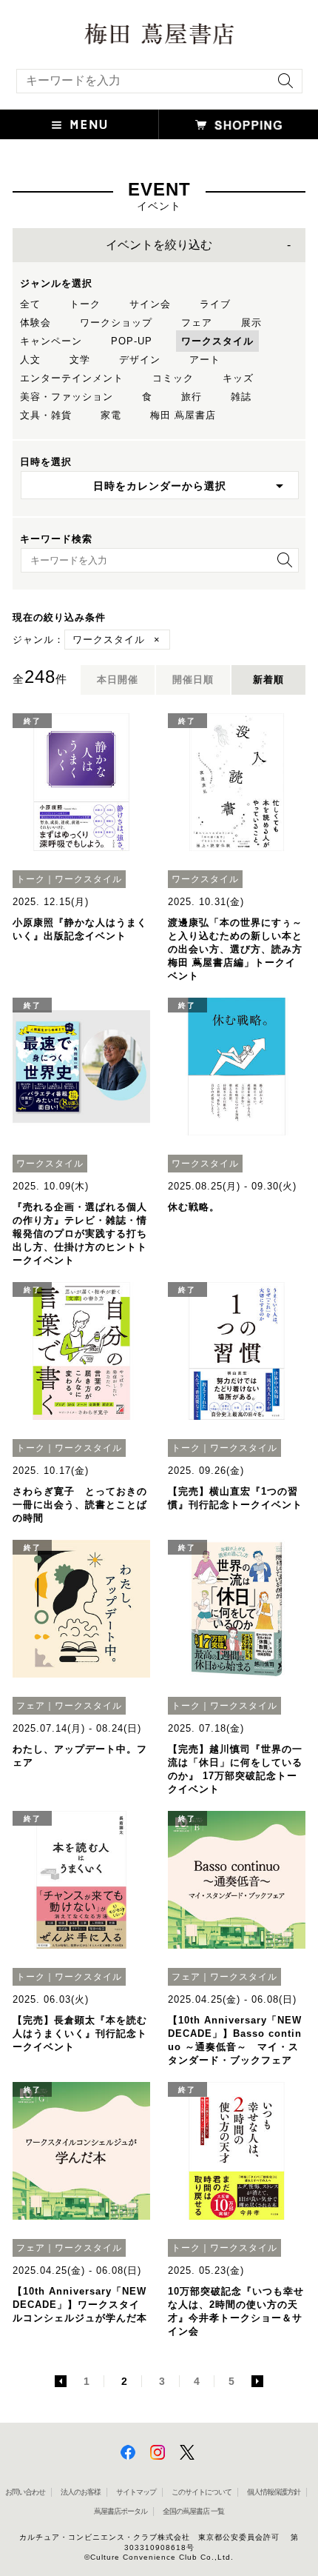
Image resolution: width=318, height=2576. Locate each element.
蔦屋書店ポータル (121, 2511)
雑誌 (241, 397)
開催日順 (193, 680)
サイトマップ (136, 2492)
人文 (30, 360)
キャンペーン (51, 341)
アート (205, 360)
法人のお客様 (81, 2492)
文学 (80, 360)
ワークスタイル (217, 341)
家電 (111, 415)
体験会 (35, 323)
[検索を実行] (282, 86)
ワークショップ (116, 323)
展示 (251, 323)
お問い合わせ (25, 2492)
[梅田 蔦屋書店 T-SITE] (159, 34)
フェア (197, 323)
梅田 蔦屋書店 (183, 415)
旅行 (192, 397)
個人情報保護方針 (274, 2492)
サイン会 (150, 304)
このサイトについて (202, 2492)
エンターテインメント (72, 378)
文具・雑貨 (46, 415)
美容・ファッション (67, 397)
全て (30, 304)
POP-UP (132, 341)
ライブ (215, 304)
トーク (85, 304)
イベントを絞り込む (159, 245)
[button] (79, 124)
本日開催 (118, 680)
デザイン (140, 360)
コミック (173, 378)
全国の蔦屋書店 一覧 (193, 2511)
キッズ (238, 378)
